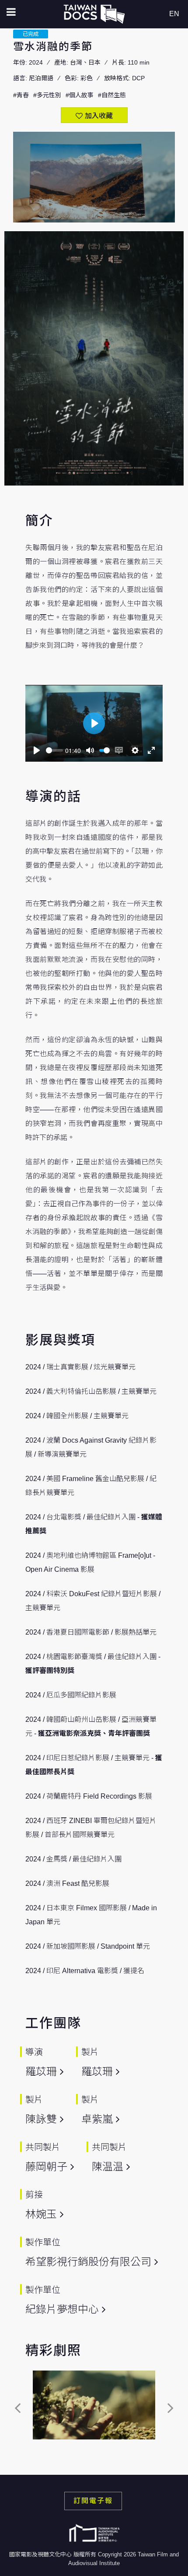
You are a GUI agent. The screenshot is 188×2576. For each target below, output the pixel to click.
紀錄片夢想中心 (62, 2309)
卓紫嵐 (97, 2119)
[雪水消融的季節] (94, 2405)
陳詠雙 (41, 2119)
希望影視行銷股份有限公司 (88, 2262)
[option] (94, 2407)
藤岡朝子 (46, 2167)
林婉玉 (41, 2214)
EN (174, 14)
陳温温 (108, 2167)
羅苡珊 (41, 2071)
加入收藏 (99, 116)
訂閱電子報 (93, 2501)
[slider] (54, 750)
